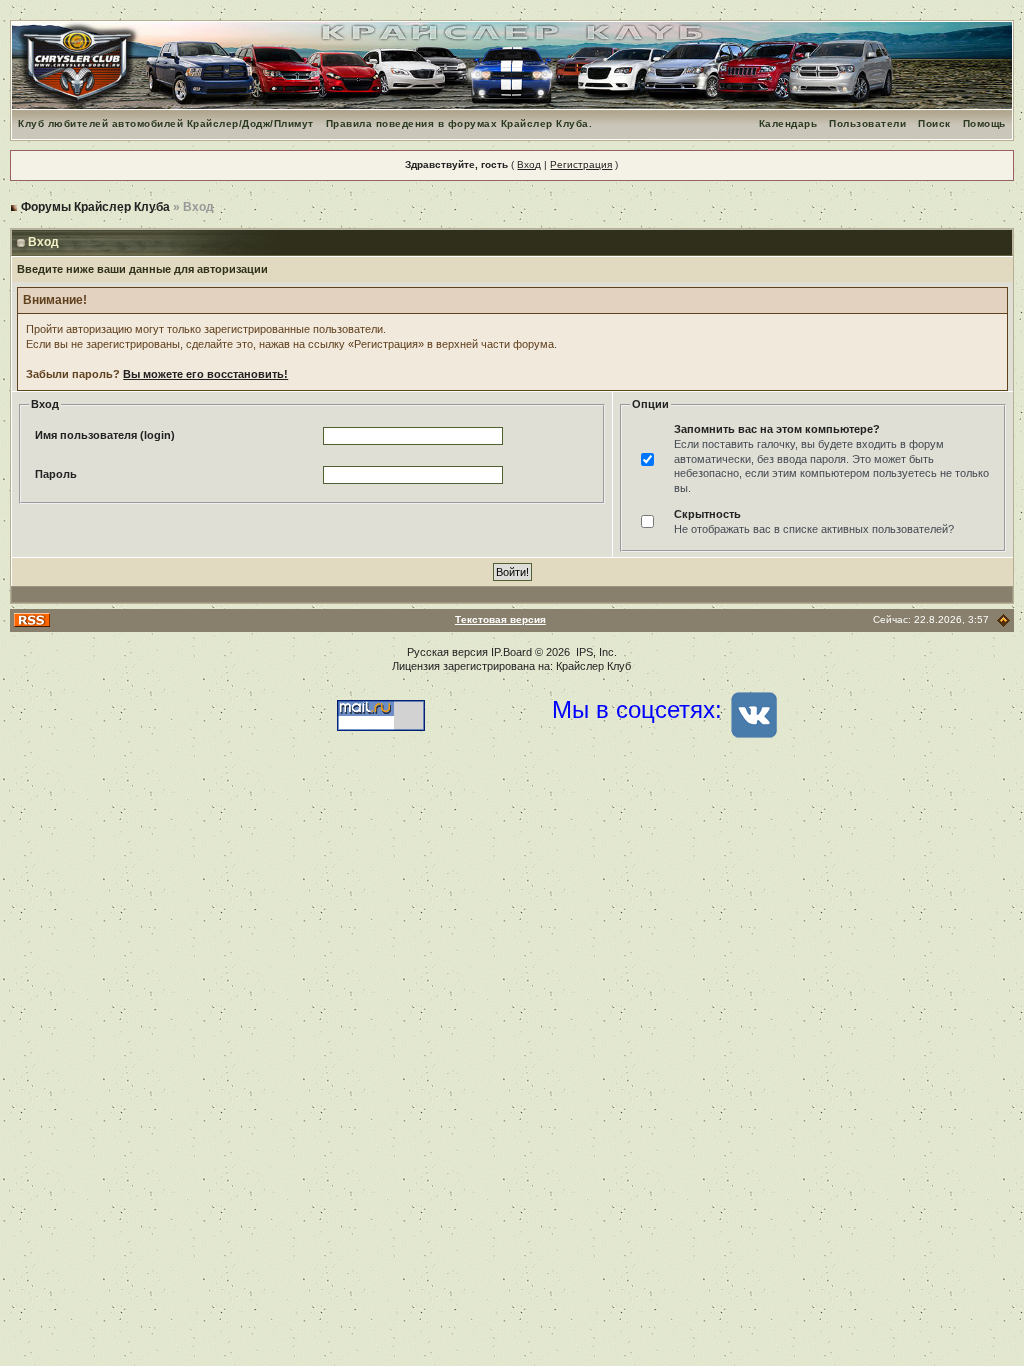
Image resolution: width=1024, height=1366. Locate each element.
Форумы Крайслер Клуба (95, 207)
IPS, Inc (595, 652)
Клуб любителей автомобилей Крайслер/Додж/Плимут (166, 123)
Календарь (788, 123)
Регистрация (581, 164)
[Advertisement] (512, 928)
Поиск (934, 123)
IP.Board (511, 652)
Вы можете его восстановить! (205, 374)
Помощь (984, 123)
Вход (529, 164)
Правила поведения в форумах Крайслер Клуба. (459, 123)
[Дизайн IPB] (1003, 619)
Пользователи (867, 123)
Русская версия (447, 652)
